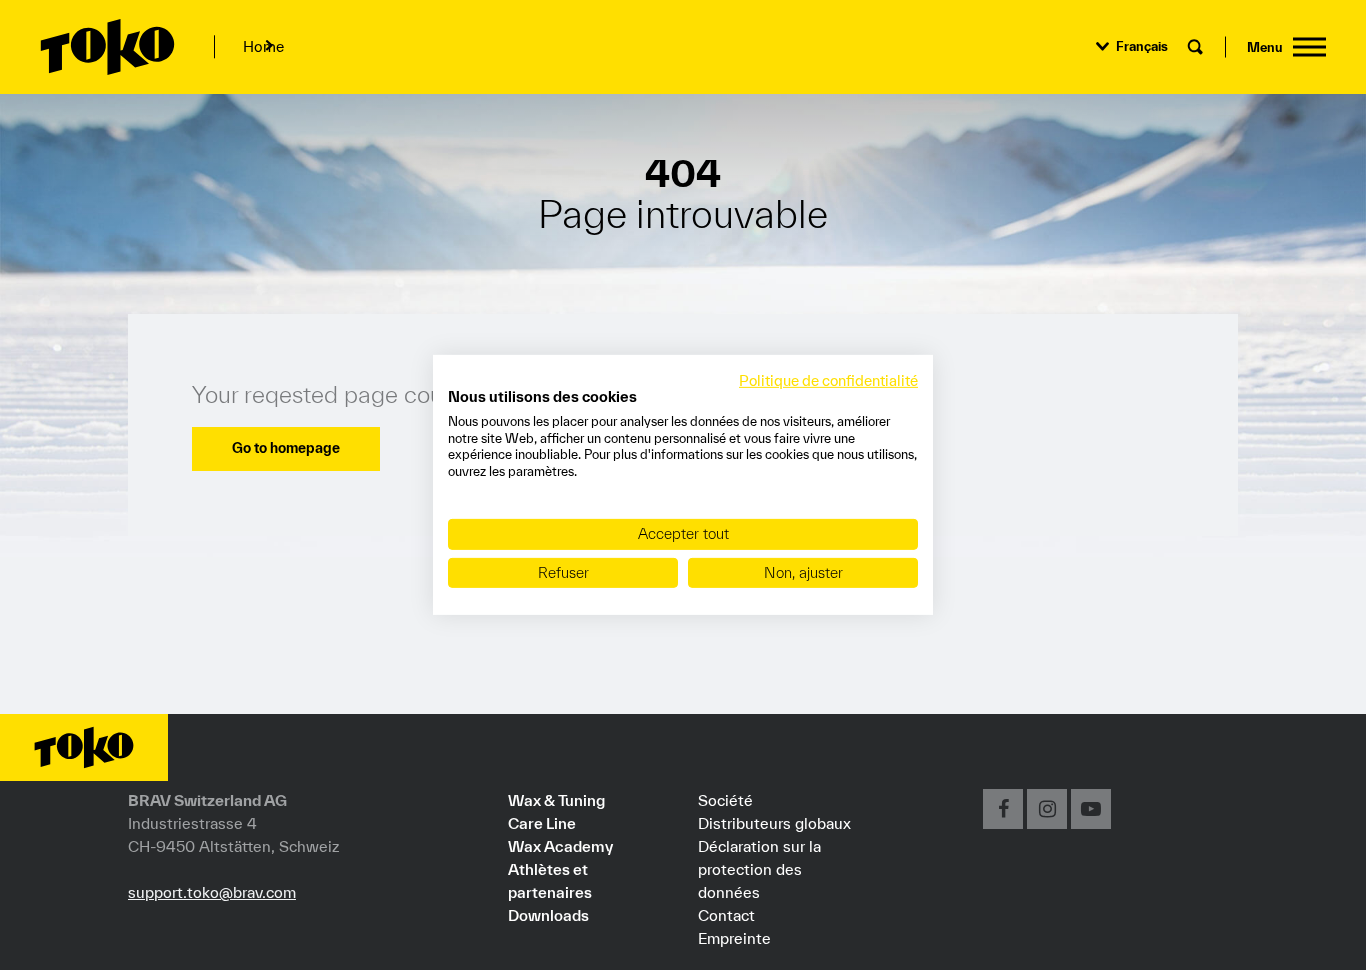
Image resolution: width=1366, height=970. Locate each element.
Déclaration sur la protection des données (759, 869)
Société (725, 800)
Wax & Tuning (556, 800)
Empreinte (734, 938)
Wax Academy (560, 846)
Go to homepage (286, 448)
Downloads (548, 915)
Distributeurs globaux (774, 823)
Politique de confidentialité (828, 380)
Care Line (542, 823)
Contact (726, 915)
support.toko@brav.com (212, 892)
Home (263, 46)
